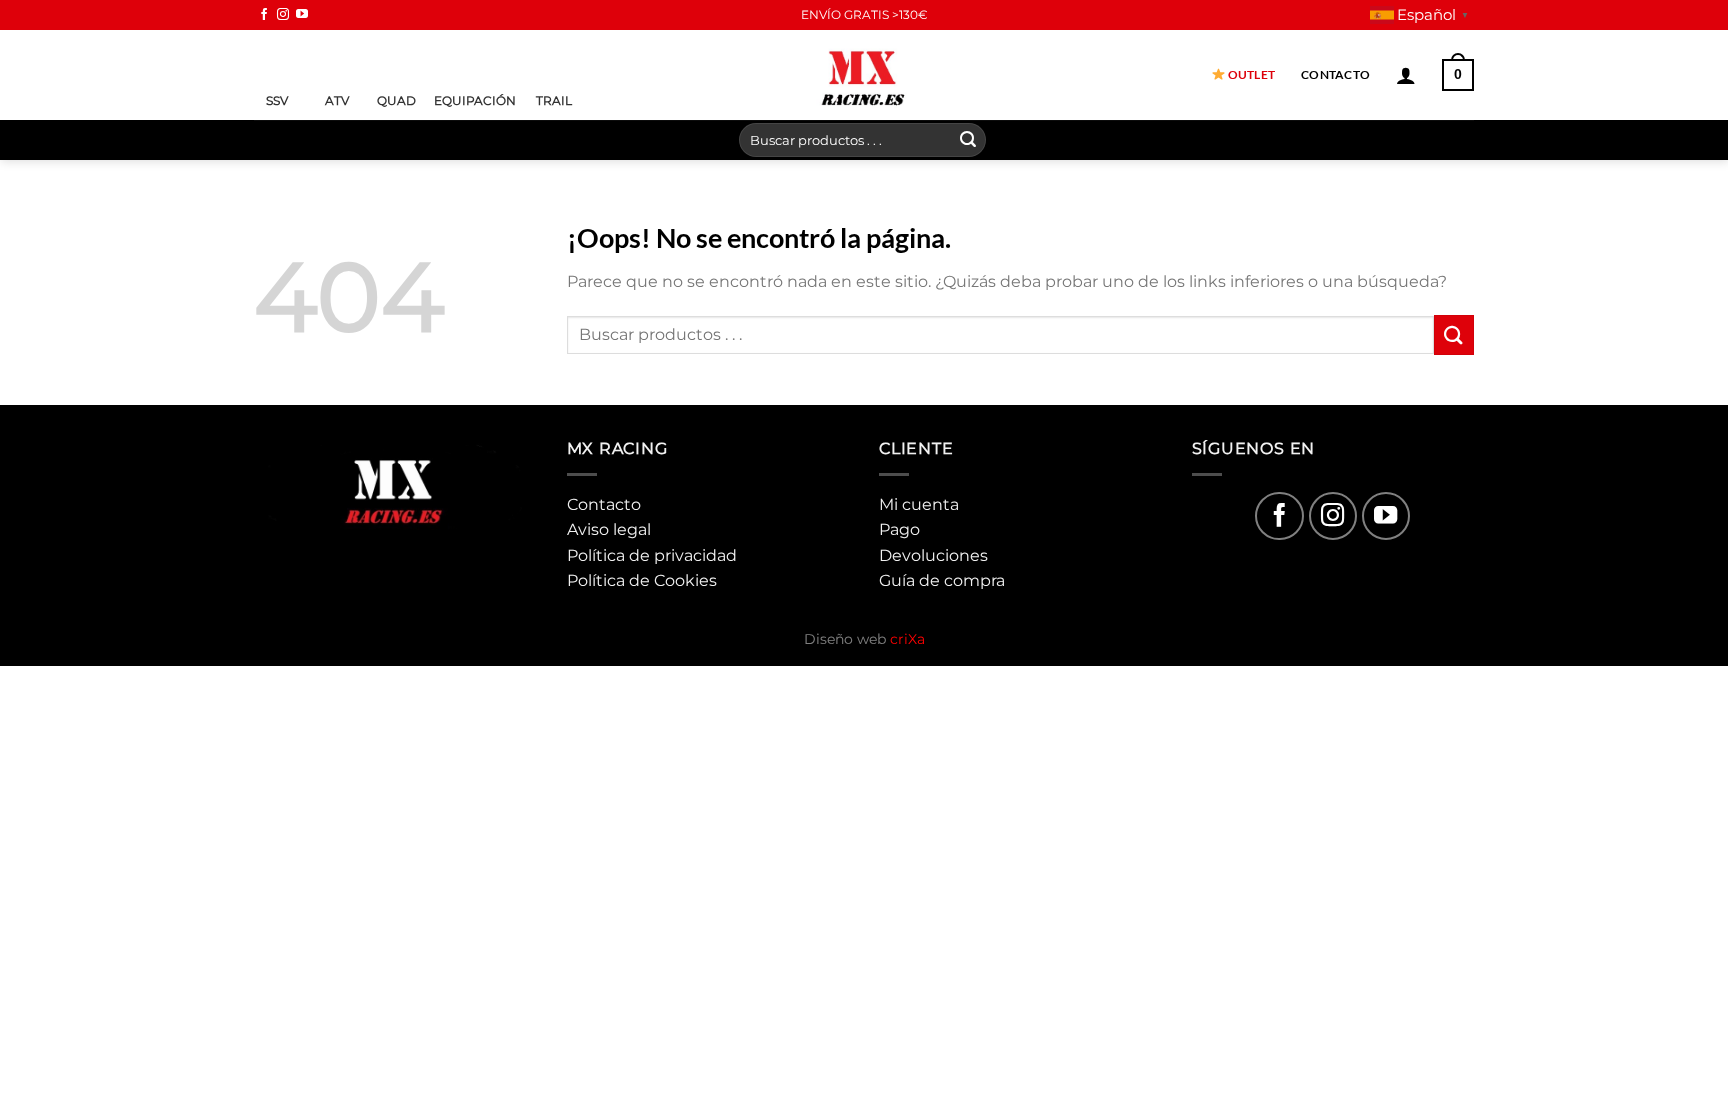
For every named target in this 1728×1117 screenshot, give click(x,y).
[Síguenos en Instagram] (283, 15)
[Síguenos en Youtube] (302, 15)
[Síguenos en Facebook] (264, 15)
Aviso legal (609, 529)
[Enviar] (968, 140)
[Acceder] (1406, 75)
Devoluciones (933, 555)
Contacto (1335, 74)
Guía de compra (942, 580)
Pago (899, 529)
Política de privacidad (652, 555)
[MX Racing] (864, 74)
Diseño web (864, 639)
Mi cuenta (919, 504)
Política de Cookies (642, 580)
